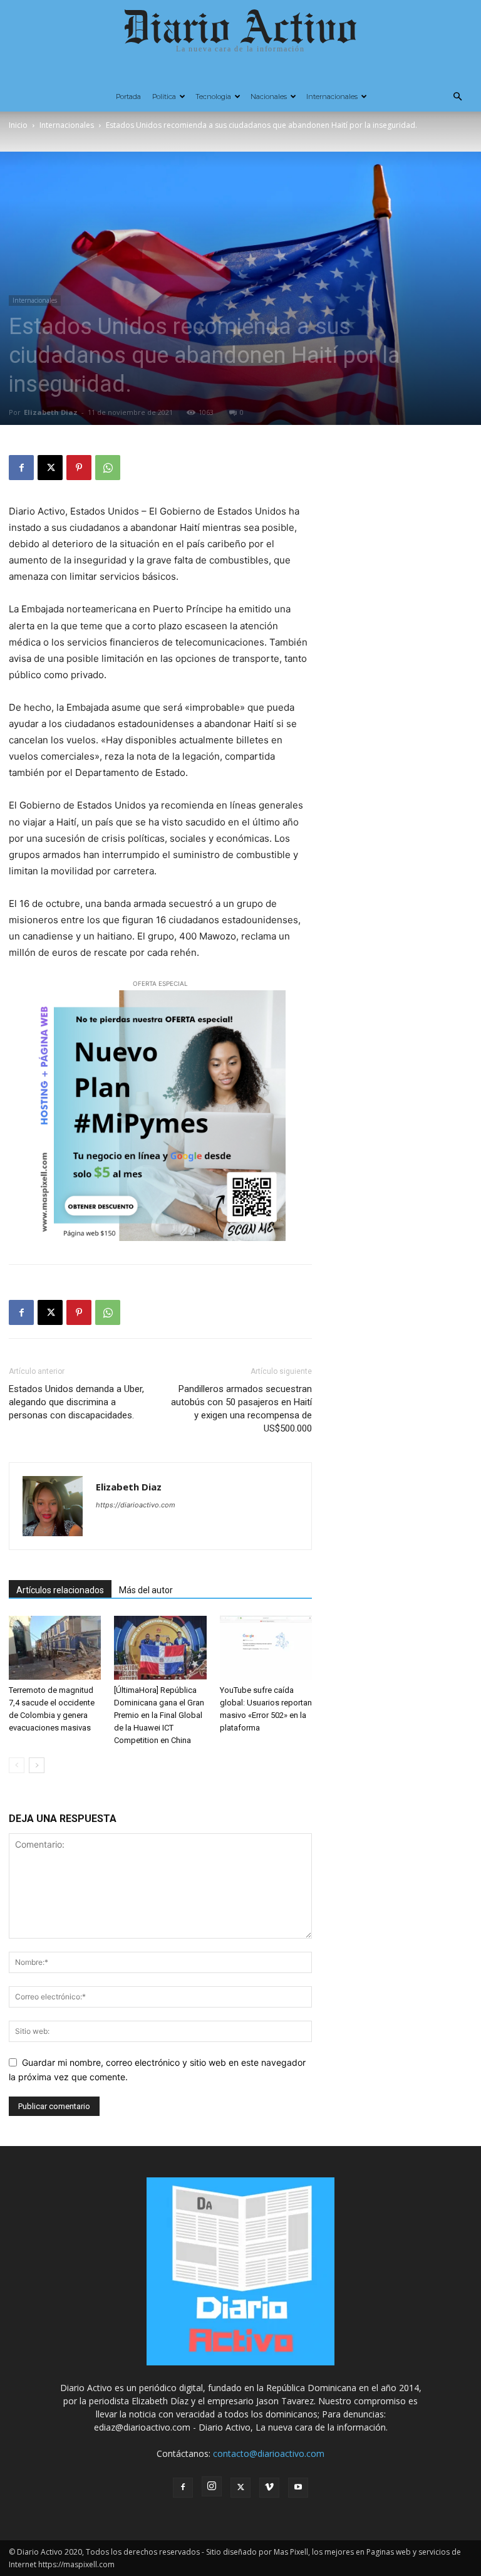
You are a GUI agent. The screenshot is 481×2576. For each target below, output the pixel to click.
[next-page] (37, 1765)
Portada (128, 97)
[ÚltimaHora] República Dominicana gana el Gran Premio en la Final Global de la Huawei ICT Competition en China (159, 1715)
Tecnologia (213, 97)
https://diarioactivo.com (136, 1505)
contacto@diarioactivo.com (269, 2453)
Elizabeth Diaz (51, 412)
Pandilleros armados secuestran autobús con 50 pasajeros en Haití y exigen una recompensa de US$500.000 (241, 1409)
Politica (164, 97)
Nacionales (269, 97)
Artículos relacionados (60, 1590)
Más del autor (146, 1590)
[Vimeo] (269, 2488)
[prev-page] (17, 1765)
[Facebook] (21, 468)
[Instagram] (212, 2486)
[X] (50, 468)
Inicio (18, 125)
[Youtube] (298, 2488)
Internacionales (332, 97)
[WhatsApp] (108, 468)
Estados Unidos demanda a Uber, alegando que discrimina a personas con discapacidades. (76, 1402)
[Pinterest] (79, 468)
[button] (457, 97)
